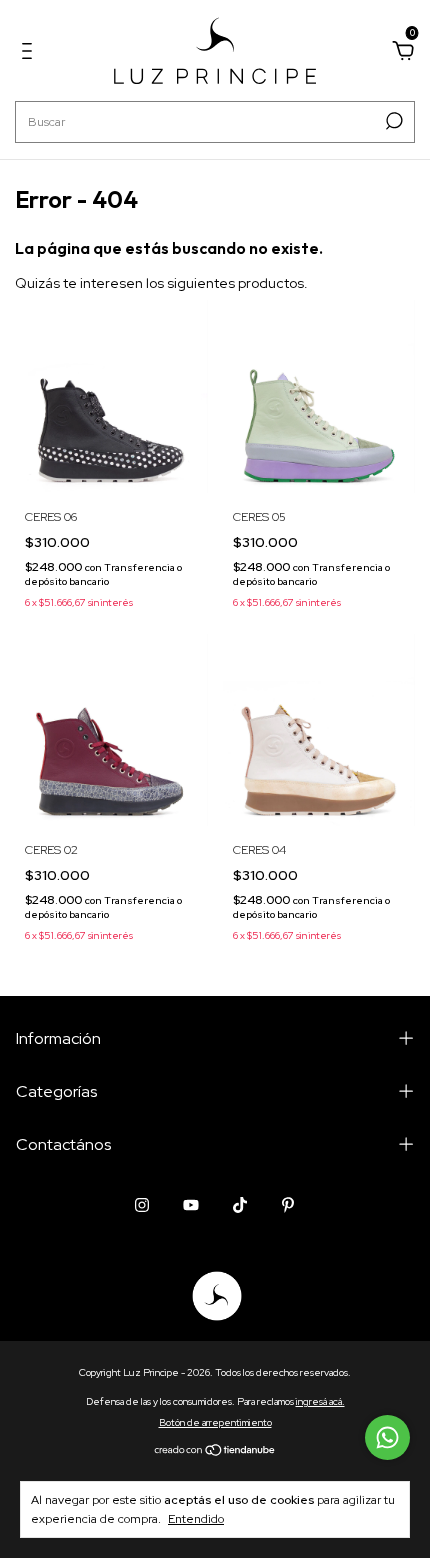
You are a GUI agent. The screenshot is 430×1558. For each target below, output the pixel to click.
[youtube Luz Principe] (191, 1205)
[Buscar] (392, 121)
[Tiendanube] (215, 1451)
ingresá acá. (320, 1401)
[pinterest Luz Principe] (288, 1205)
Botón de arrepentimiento (215, 1422)
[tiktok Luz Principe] (240, 1205)
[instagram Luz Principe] (142, 1205)
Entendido (196, 1519)
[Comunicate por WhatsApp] (387, 1437)
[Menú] (30, 54)
